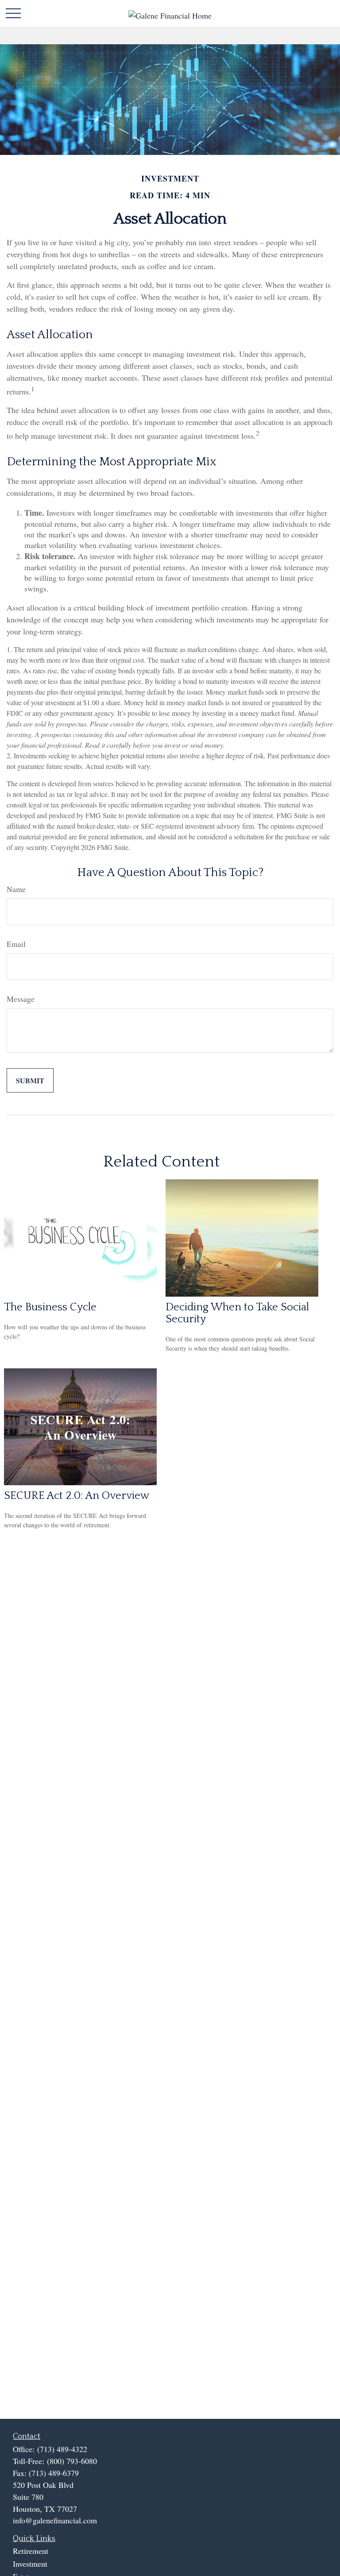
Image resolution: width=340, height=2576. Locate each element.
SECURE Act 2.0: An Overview (77, 1496)
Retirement (31, 2551)
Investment (30, 2564)
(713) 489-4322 (62, 2449)
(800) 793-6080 (72, 2461)
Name (16, 889)
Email (16, 944)
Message (21, 999)
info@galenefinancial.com (55, 2520)
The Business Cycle (50, 1307)
